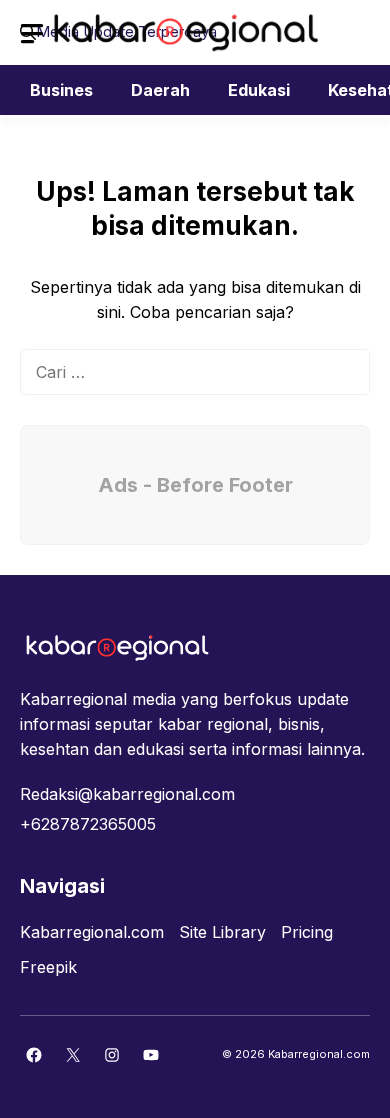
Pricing (307, 932)
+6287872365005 (88, 824)
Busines (61, 90)
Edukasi (259, 90)
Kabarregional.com (92, 932)
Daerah (160, 90)
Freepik (48, 967)
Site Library (222, 932)
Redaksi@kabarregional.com (127, 794)
